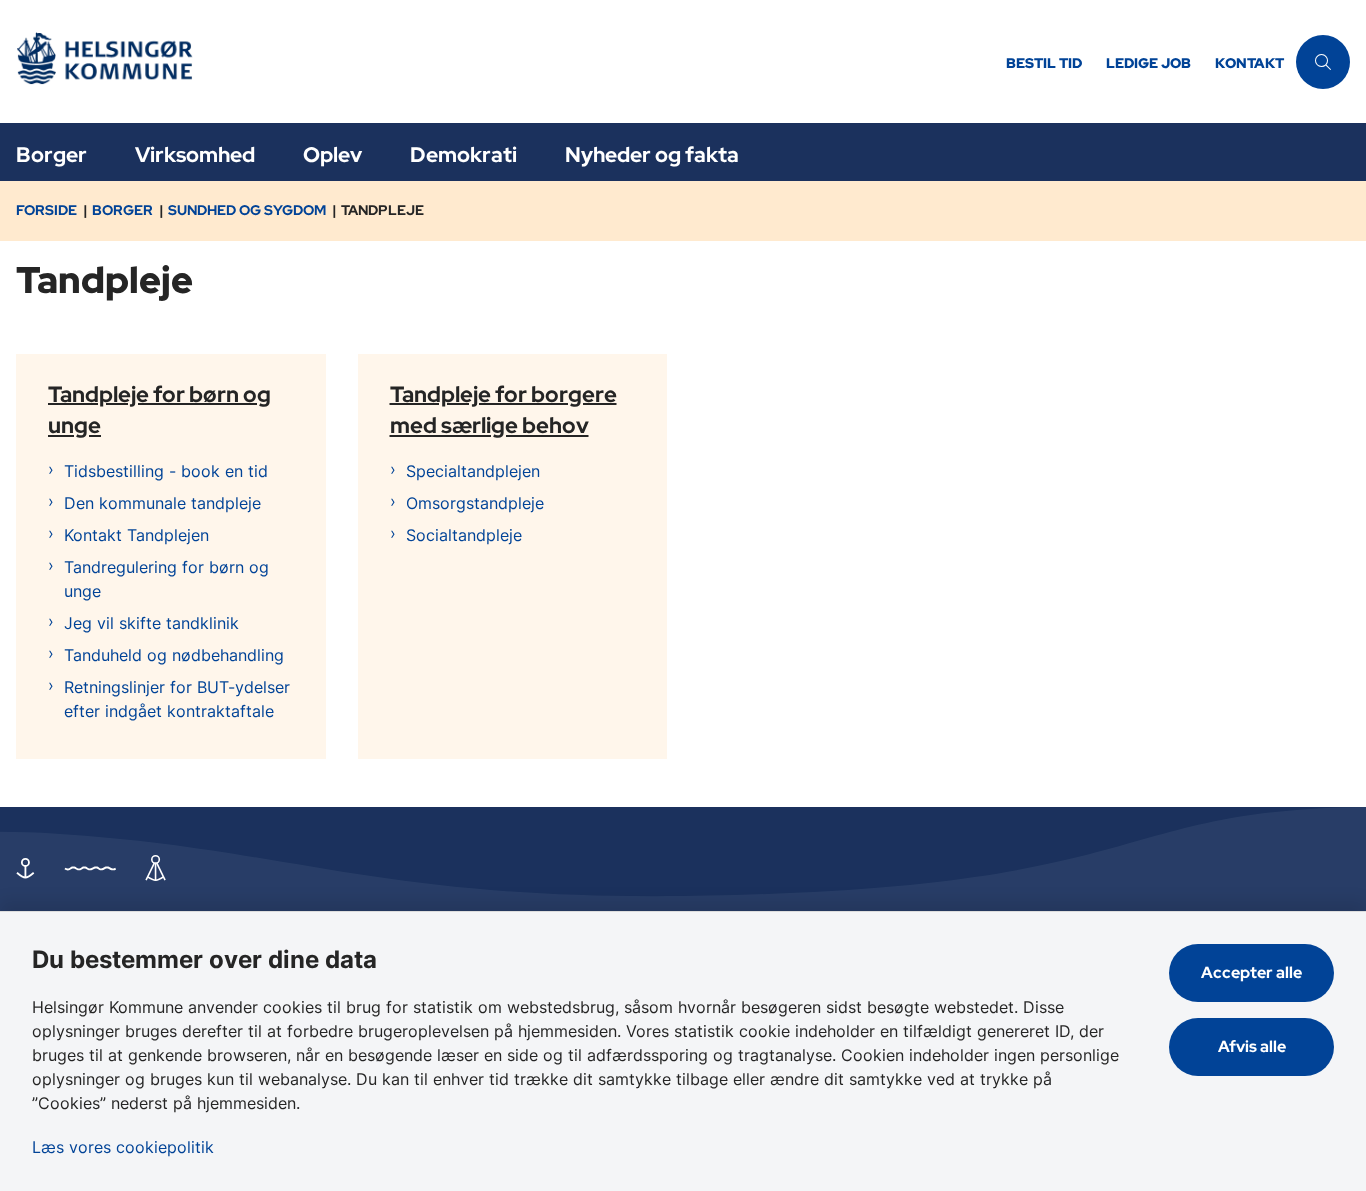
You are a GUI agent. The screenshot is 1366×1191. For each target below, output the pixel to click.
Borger (51, 154)
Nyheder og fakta (652, 154)
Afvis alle (1252, 1046)
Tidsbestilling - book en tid (166, 471)
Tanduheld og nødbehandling (174, 655)
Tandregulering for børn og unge (166, 579)
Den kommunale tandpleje (162, 503)
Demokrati (463, 154)
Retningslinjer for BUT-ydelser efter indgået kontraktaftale (177, 699)
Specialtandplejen (473, 471)
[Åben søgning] (1323, 62)
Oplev (332, 154)
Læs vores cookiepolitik (123, 1147)
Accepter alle (1251, 972)
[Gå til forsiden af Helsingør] (497, 61)
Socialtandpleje (464, 535)
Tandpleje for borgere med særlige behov (503, 408)
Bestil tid (1044, 63)
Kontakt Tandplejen (136, 535)
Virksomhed (195, 154)
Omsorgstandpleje (475, 503)
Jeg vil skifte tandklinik (151, 623)
